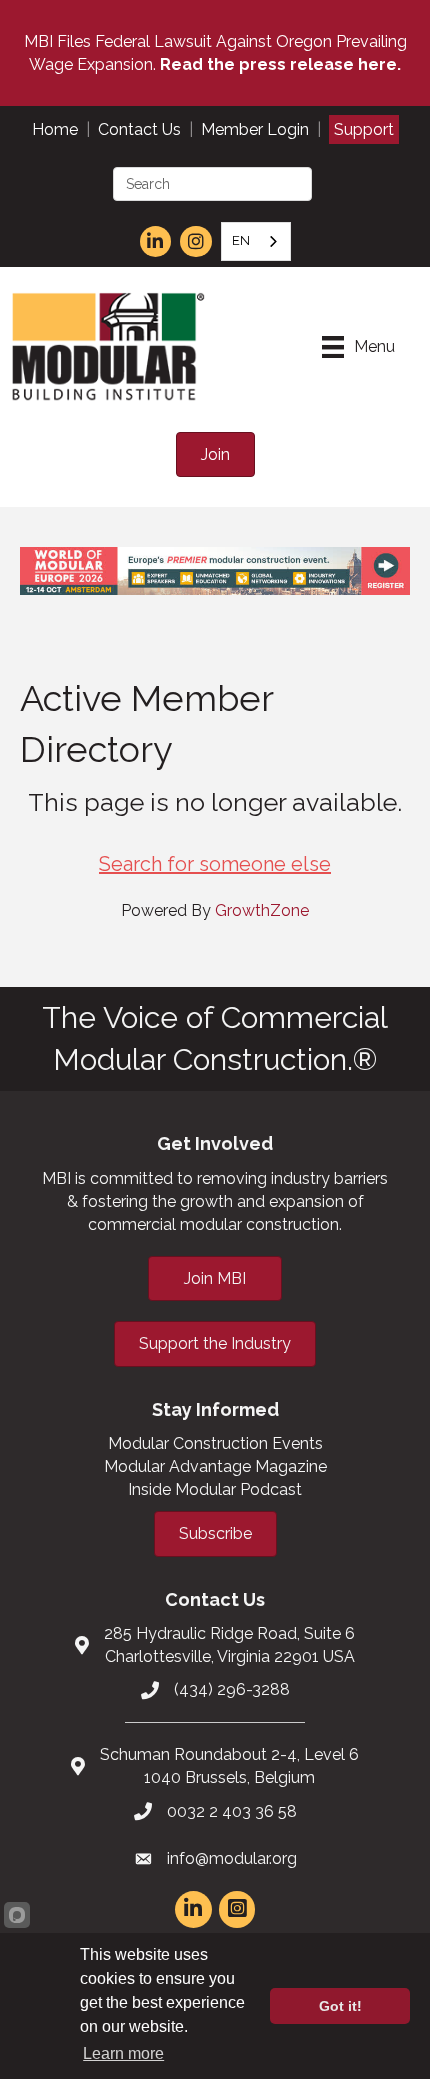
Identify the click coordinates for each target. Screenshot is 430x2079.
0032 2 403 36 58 (232, 1811)
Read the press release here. (280, 64)
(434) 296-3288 (232, 1689)
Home (55, 129)
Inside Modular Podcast (215, 1489)
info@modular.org (232, 1858)
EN (241, 240)
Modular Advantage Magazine (215, 1466)
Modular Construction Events (215, 1443)
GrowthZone (262, 910)
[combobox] (256, 241)
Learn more (123, 2053)
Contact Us (139, 129)
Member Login (255, 129)
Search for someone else (215, 864)
